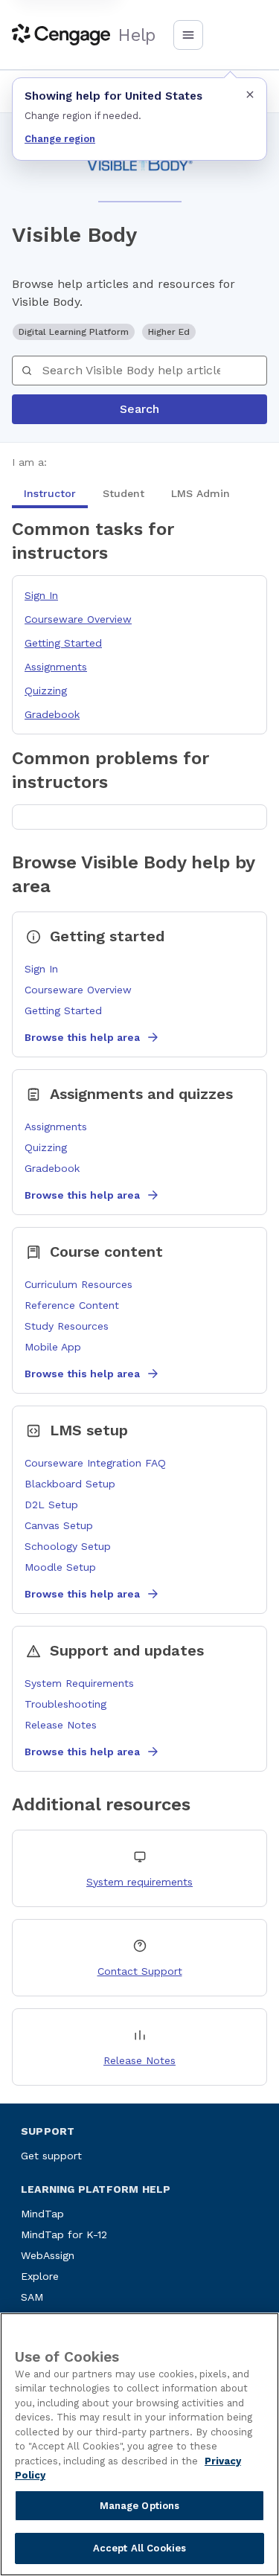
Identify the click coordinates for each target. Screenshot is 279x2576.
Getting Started (63, 643)
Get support (51, 2156)
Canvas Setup (59, 1525)
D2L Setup (51, 1505)
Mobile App (53, 1347)
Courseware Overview (78, 619)
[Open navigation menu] (188, 35)
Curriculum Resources (78, 1284)
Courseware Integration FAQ (95, 1463)
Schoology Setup (68, 1546)
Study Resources (67, 1326)
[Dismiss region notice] (250, 94)
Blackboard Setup (70, 1484)
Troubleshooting (65, 1704)
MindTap (42, 2214)
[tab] (50, 493)
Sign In (41, 595)
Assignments (56, 667)
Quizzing (46, 691)
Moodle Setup (60, 1567)
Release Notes (61, 1725)
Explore (40, 2276)
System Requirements (79, 1683)
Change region (60, 139)
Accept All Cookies (139, 2548)
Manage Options (140, 2506)
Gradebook (52, 714)
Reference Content (72, 1305)
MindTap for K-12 (64, 2234)
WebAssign (48, 2255)
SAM (32, 2297)
